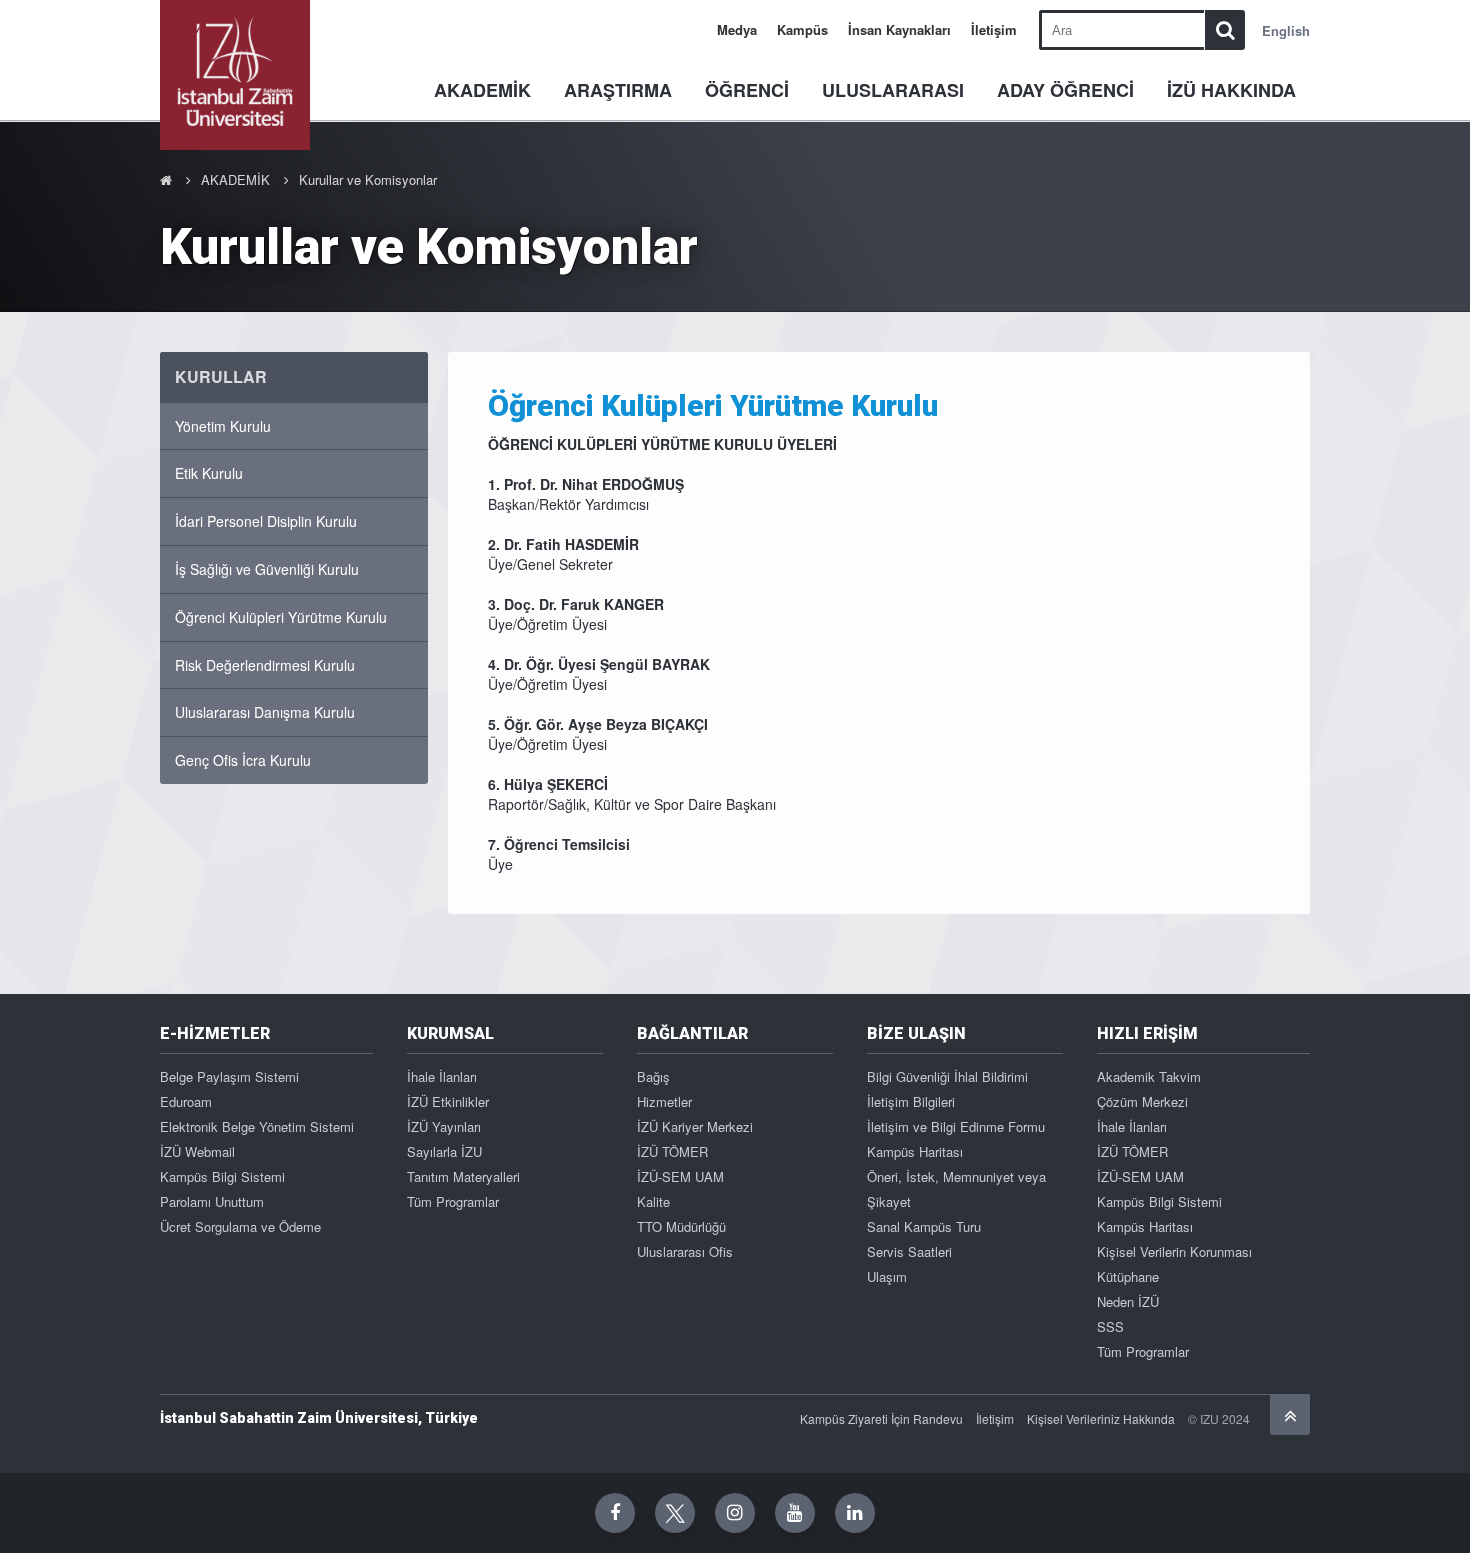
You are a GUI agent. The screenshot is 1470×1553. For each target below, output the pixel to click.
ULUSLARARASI (893, 90)
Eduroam (186, 1101)
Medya (737, 29)
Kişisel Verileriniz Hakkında (1101, 1418)
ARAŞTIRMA (618, 90)
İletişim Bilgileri (911, 1101)
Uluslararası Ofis (685, 1251)
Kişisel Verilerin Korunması (1174, 1251)
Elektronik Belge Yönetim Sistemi (257, 1126)
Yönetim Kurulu (223, 426)
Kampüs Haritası (915, 1151)
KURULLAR (221, 376)
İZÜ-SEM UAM (680, 1176)
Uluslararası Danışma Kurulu (265, 712)
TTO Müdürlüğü (681, 1226)
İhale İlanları (442, 1076)
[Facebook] (615, 1513)
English (1286, 30)
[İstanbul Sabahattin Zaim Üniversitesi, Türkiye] (235, 75)
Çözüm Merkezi (1142, 1101)
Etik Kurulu (209, 473)
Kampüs (802, 29)
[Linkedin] (855, 1513)
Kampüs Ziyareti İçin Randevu (881, 1418)
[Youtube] (795, 1513)
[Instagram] (735, 1513)
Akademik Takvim (1149, 1076)
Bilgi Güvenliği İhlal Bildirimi (947, 1076)
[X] (675, 1513)
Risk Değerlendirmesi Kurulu (265, 665)
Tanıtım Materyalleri (463, 1176)
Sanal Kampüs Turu (924, 1226)
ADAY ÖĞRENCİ (1065, 90)
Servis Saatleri (909, 1251)
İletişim (994, 29)
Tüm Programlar (453, 1201)
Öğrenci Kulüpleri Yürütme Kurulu (281, 617)
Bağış (653, 1076)
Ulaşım (887, 1276)
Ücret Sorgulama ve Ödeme (240, 1226)
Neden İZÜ (1128, 1301)
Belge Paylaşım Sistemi (229, 1076)
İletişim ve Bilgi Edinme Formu (956, 1126)
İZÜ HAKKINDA (1231, 90)
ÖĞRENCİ (747, 90)
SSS (1110, 1326)
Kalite (653, 1201)
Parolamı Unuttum (212, 1201)
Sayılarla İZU (444, 1151)
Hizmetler (664, 1101)
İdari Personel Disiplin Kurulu (266, 521)
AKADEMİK (482, 90)
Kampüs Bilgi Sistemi (222, 1176)
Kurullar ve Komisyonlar (368, 179)
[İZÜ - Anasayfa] (166, 179)
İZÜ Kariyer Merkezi (695, 1126)
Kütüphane (1128, 1276)
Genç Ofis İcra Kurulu (243, 760)
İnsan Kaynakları (899, 29)
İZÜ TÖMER (672, 1151)
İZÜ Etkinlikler (448, 1101)
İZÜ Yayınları (444, 1126)
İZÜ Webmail (197, 1151)
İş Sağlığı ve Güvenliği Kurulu (267, 569)
